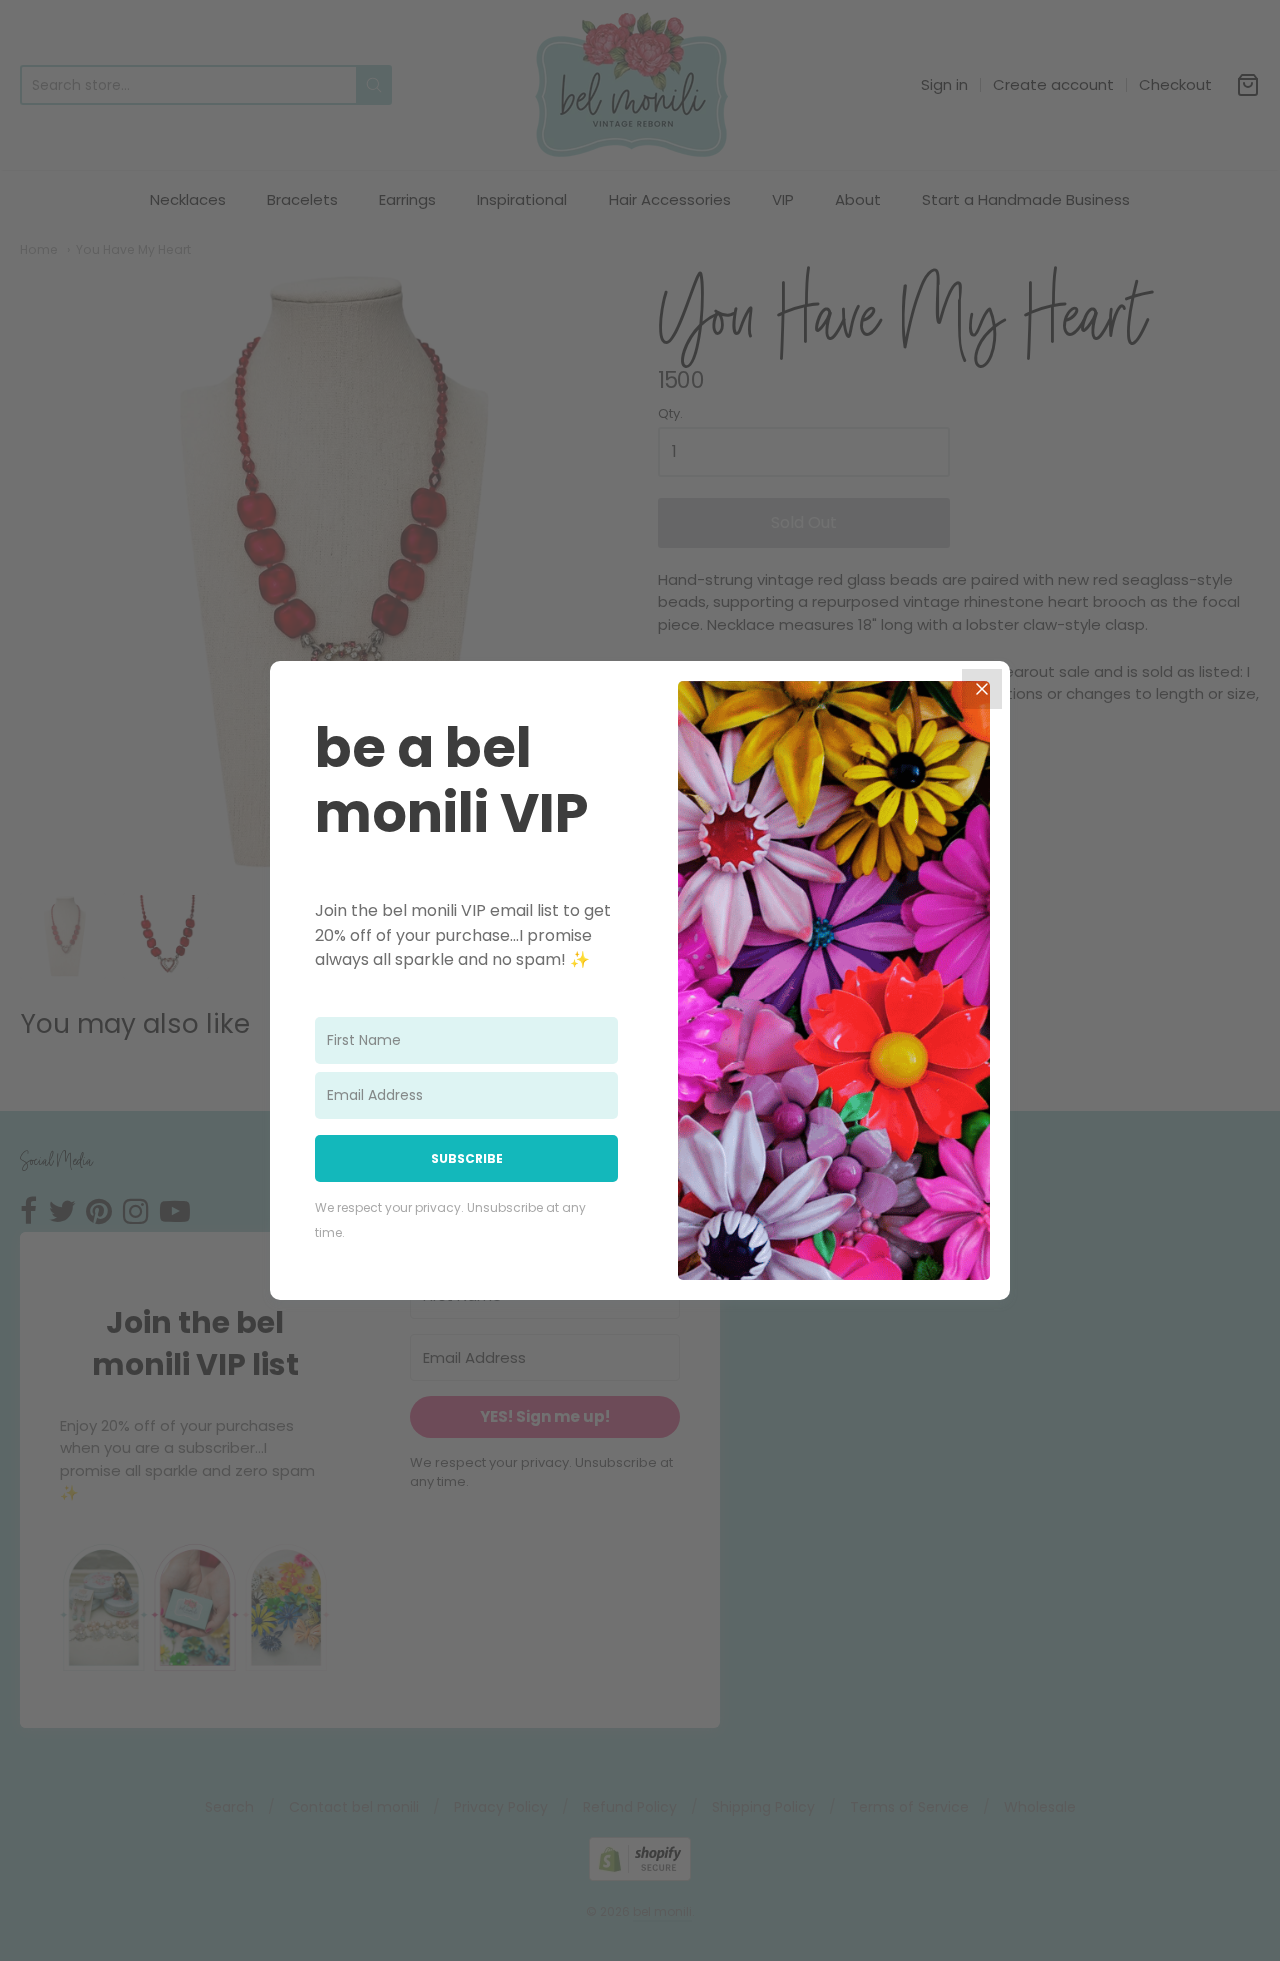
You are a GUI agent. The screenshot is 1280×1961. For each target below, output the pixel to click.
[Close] (982, 689)
